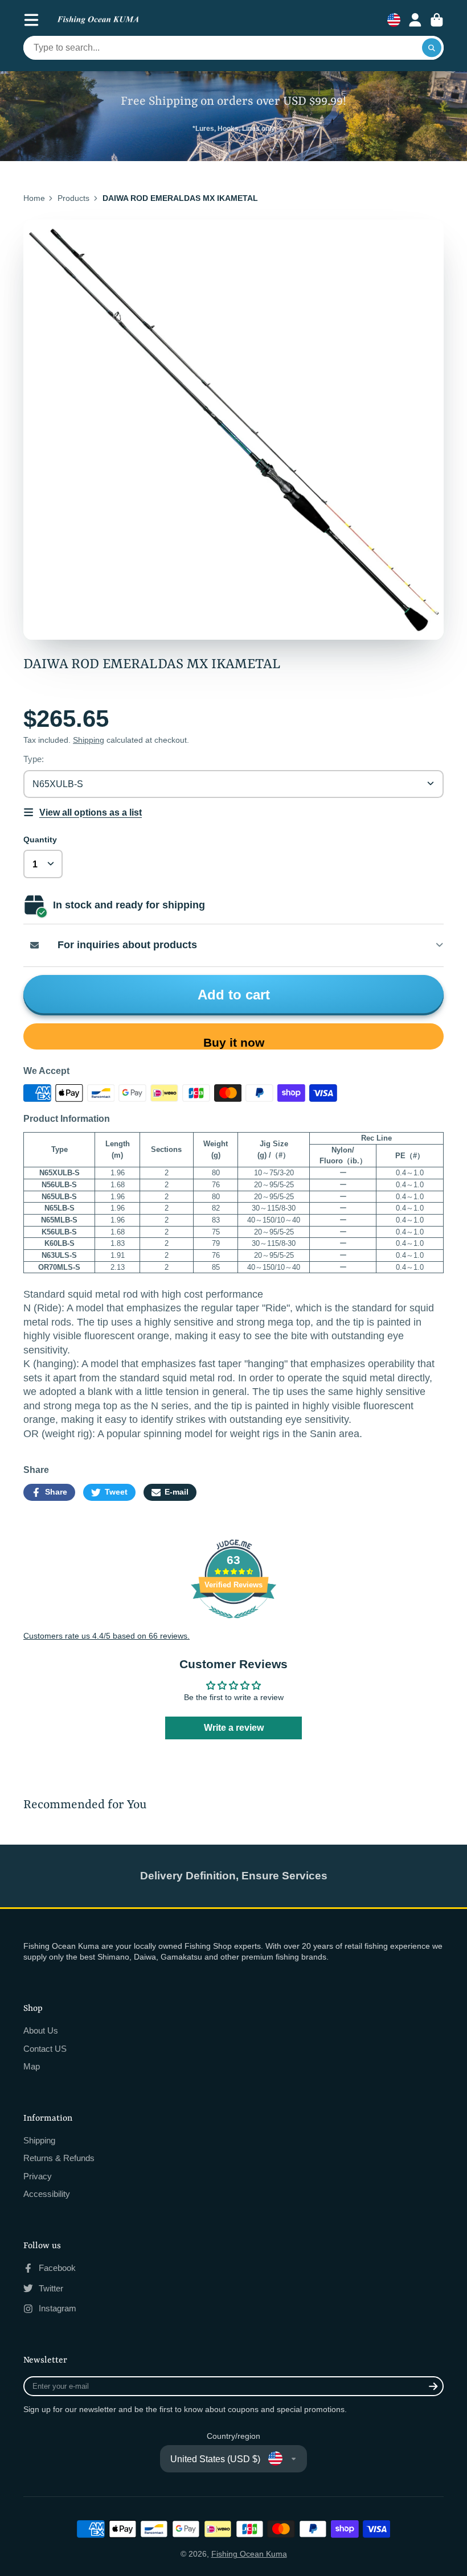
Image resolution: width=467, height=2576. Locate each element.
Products (73, 198)
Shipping (89, 740)
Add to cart (234, 995)
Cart (437, 20)
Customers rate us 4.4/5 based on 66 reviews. (106, 1636)
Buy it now (234, 1042)
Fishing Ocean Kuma (249, 2554)
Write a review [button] (234, 1728)
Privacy (38, 2176)
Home (34, 198)
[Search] (432, 48)
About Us (41, 2030)
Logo (98, 20)
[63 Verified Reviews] (233, 1624)
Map (32, 2066)
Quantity (40, 840)
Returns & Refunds (59, 2158)
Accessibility (47, 2194)
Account (415, 20)
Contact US (45, 2049)
